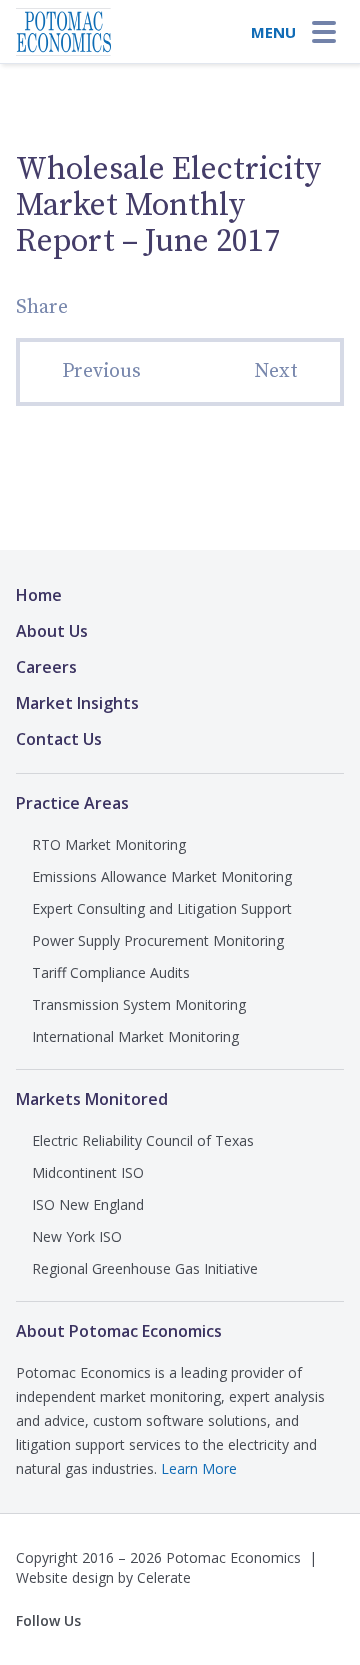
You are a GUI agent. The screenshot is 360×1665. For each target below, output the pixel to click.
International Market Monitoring (135, 1036)
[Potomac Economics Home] (63, 26)
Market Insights (77, 703)
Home (39, 595)
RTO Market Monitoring (109, 844)
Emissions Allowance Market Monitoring (162, 876)
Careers (46, 667)
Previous (101, 371)
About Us (52, 631)
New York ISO (77, 1236)
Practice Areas (72, 803)
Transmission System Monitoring (139, 1004)
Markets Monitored (92, 1099)
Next (276, 371)
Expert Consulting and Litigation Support (162, 908)
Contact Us (59, 739)
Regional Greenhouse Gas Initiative (145, 1268)
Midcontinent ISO (88, 1172)
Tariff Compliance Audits (111, 972)
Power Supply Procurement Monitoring (158, 940)
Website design (65, 1577)
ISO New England (88, 1204)
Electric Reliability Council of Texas (143, 1140)
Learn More (199, 1468)
